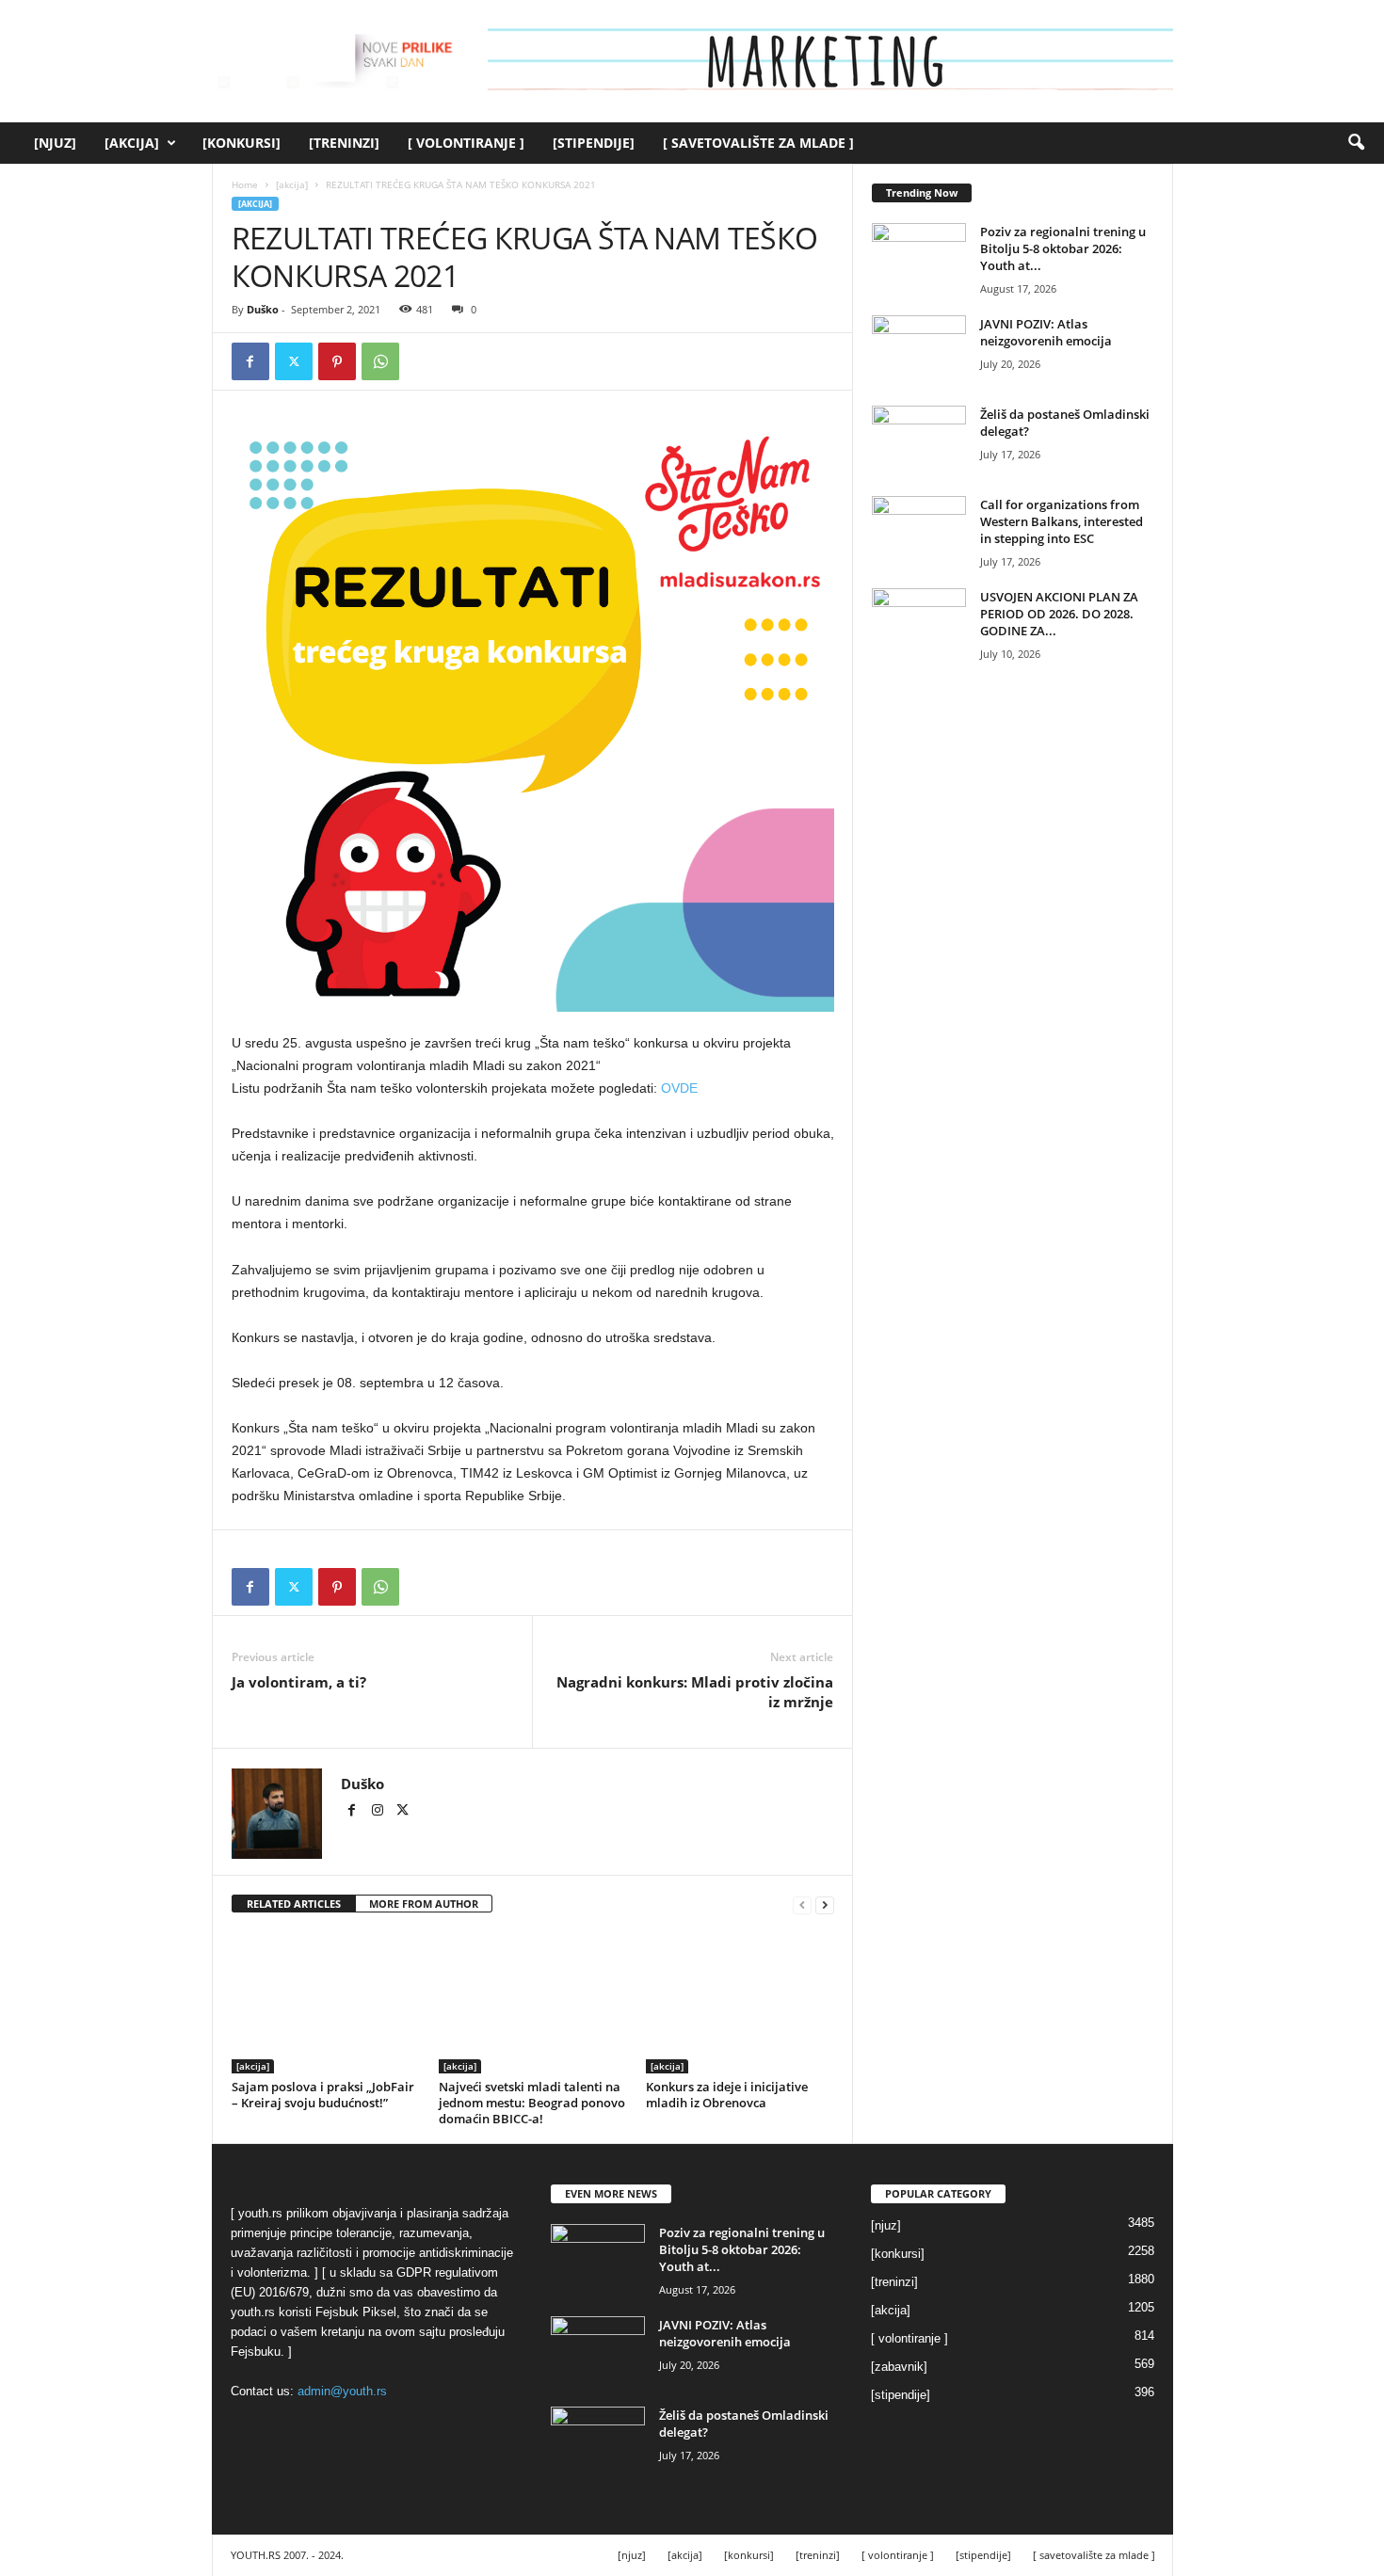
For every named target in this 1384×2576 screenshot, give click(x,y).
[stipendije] (594, 143)
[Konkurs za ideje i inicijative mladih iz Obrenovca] (740, 2003)
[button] (1356, 143)
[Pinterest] (337, 361)
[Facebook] (250, 361)
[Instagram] (379, 1812)
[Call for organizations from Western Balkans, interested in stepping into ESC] (919, 531)
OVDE (679, 1088)
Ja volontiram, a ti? (299, 1682)
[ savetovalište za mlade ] (758, 143)
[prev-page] (802, 1904)
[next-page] (825, 1904)
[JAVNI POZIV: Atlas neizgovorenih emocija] (919, 351)
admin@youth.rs (342, 2391)
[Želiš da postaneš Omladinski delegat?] (919, 441)
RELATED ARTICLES (294, 1904)
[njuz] (55, 143)
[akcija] (132, 143)
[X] (294, 361)
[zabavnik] (899, 2367)
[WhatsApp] (380, 361)
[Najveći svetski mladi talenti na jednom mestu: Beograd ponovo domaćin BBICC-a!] (533, 2003)
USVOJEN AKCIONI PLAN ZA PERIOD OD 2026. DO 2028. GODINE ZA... (1059, 614)
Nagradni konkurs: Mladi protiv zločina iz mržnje (695, 1692)
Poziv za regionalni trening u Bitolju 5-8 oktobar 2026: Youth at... (1063, 248)
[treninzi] (344, 143)
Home (245, 184)
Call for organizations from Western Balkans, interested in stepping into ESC (1062, 521)
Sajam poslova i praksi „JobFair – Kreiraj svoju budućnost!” (323, 2095)
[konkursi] (241, 143)
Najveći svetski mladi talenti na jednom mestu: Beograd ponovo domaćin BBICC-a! (532, 2103)
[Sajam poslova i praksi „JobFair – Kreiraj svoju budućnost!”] (326, 2003)
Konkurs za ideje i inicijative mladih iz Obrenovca (727, 2095)
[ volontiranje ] (466, 143)
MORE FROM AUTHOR (424, 1904)
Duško (263, 309)
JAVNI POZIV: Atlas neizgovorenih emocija (1046, 332)
